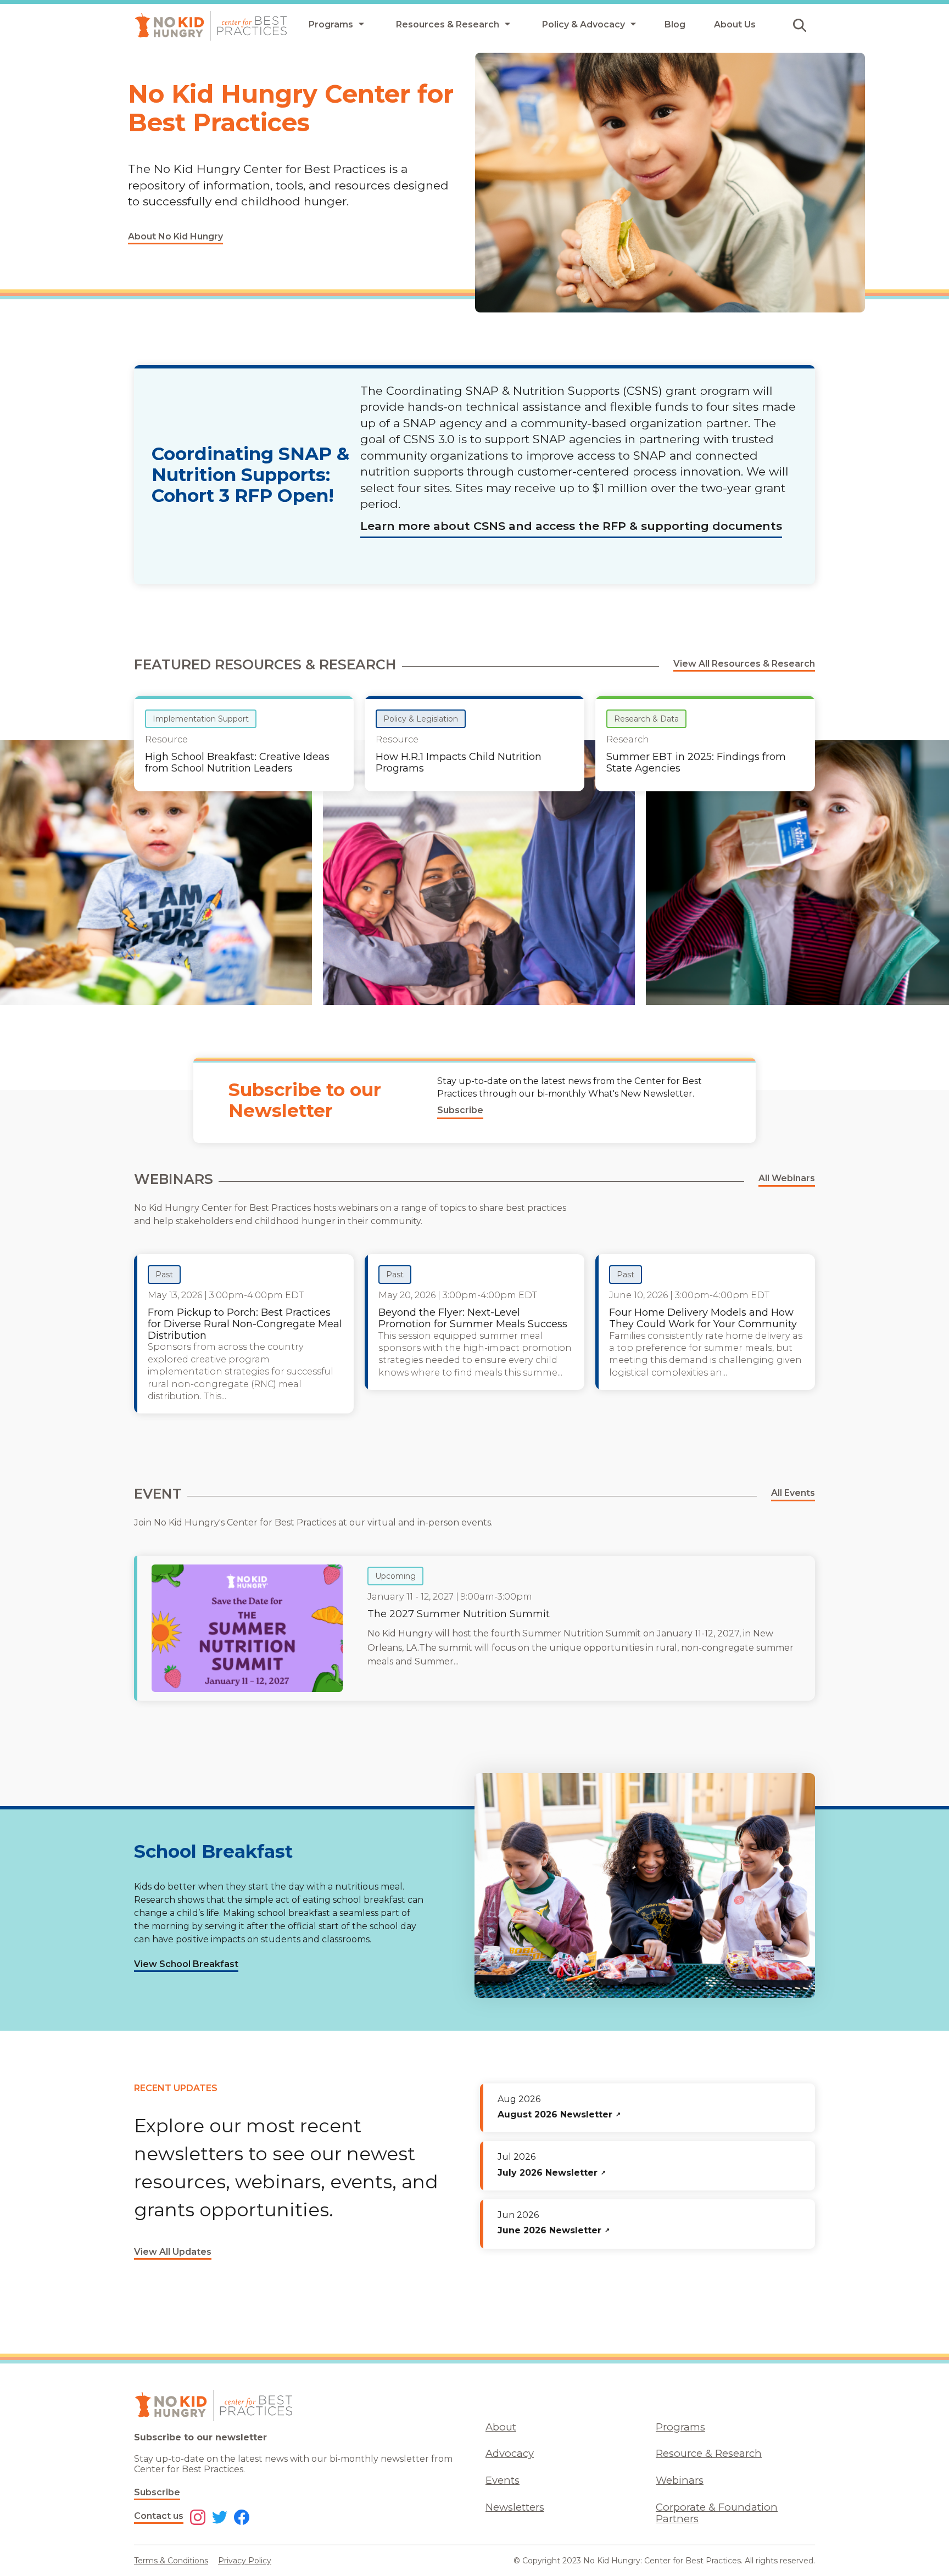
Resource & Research (709, 2453)
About (501, 2427)
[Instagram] (198, 2518)
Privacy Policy (245, 2561)
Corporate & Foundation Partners (717, 2513)
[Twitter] (220, 2518)
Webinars (680, 2480)
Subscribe (157, 2492)
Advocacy (510, 2453)
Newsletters (515, 2507)
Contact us (159, 2516)
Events (503, 2480)
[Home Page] (211, 26)
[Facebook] (242, 2518)
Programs (680, 2427)
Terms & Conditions (171, 2561)
